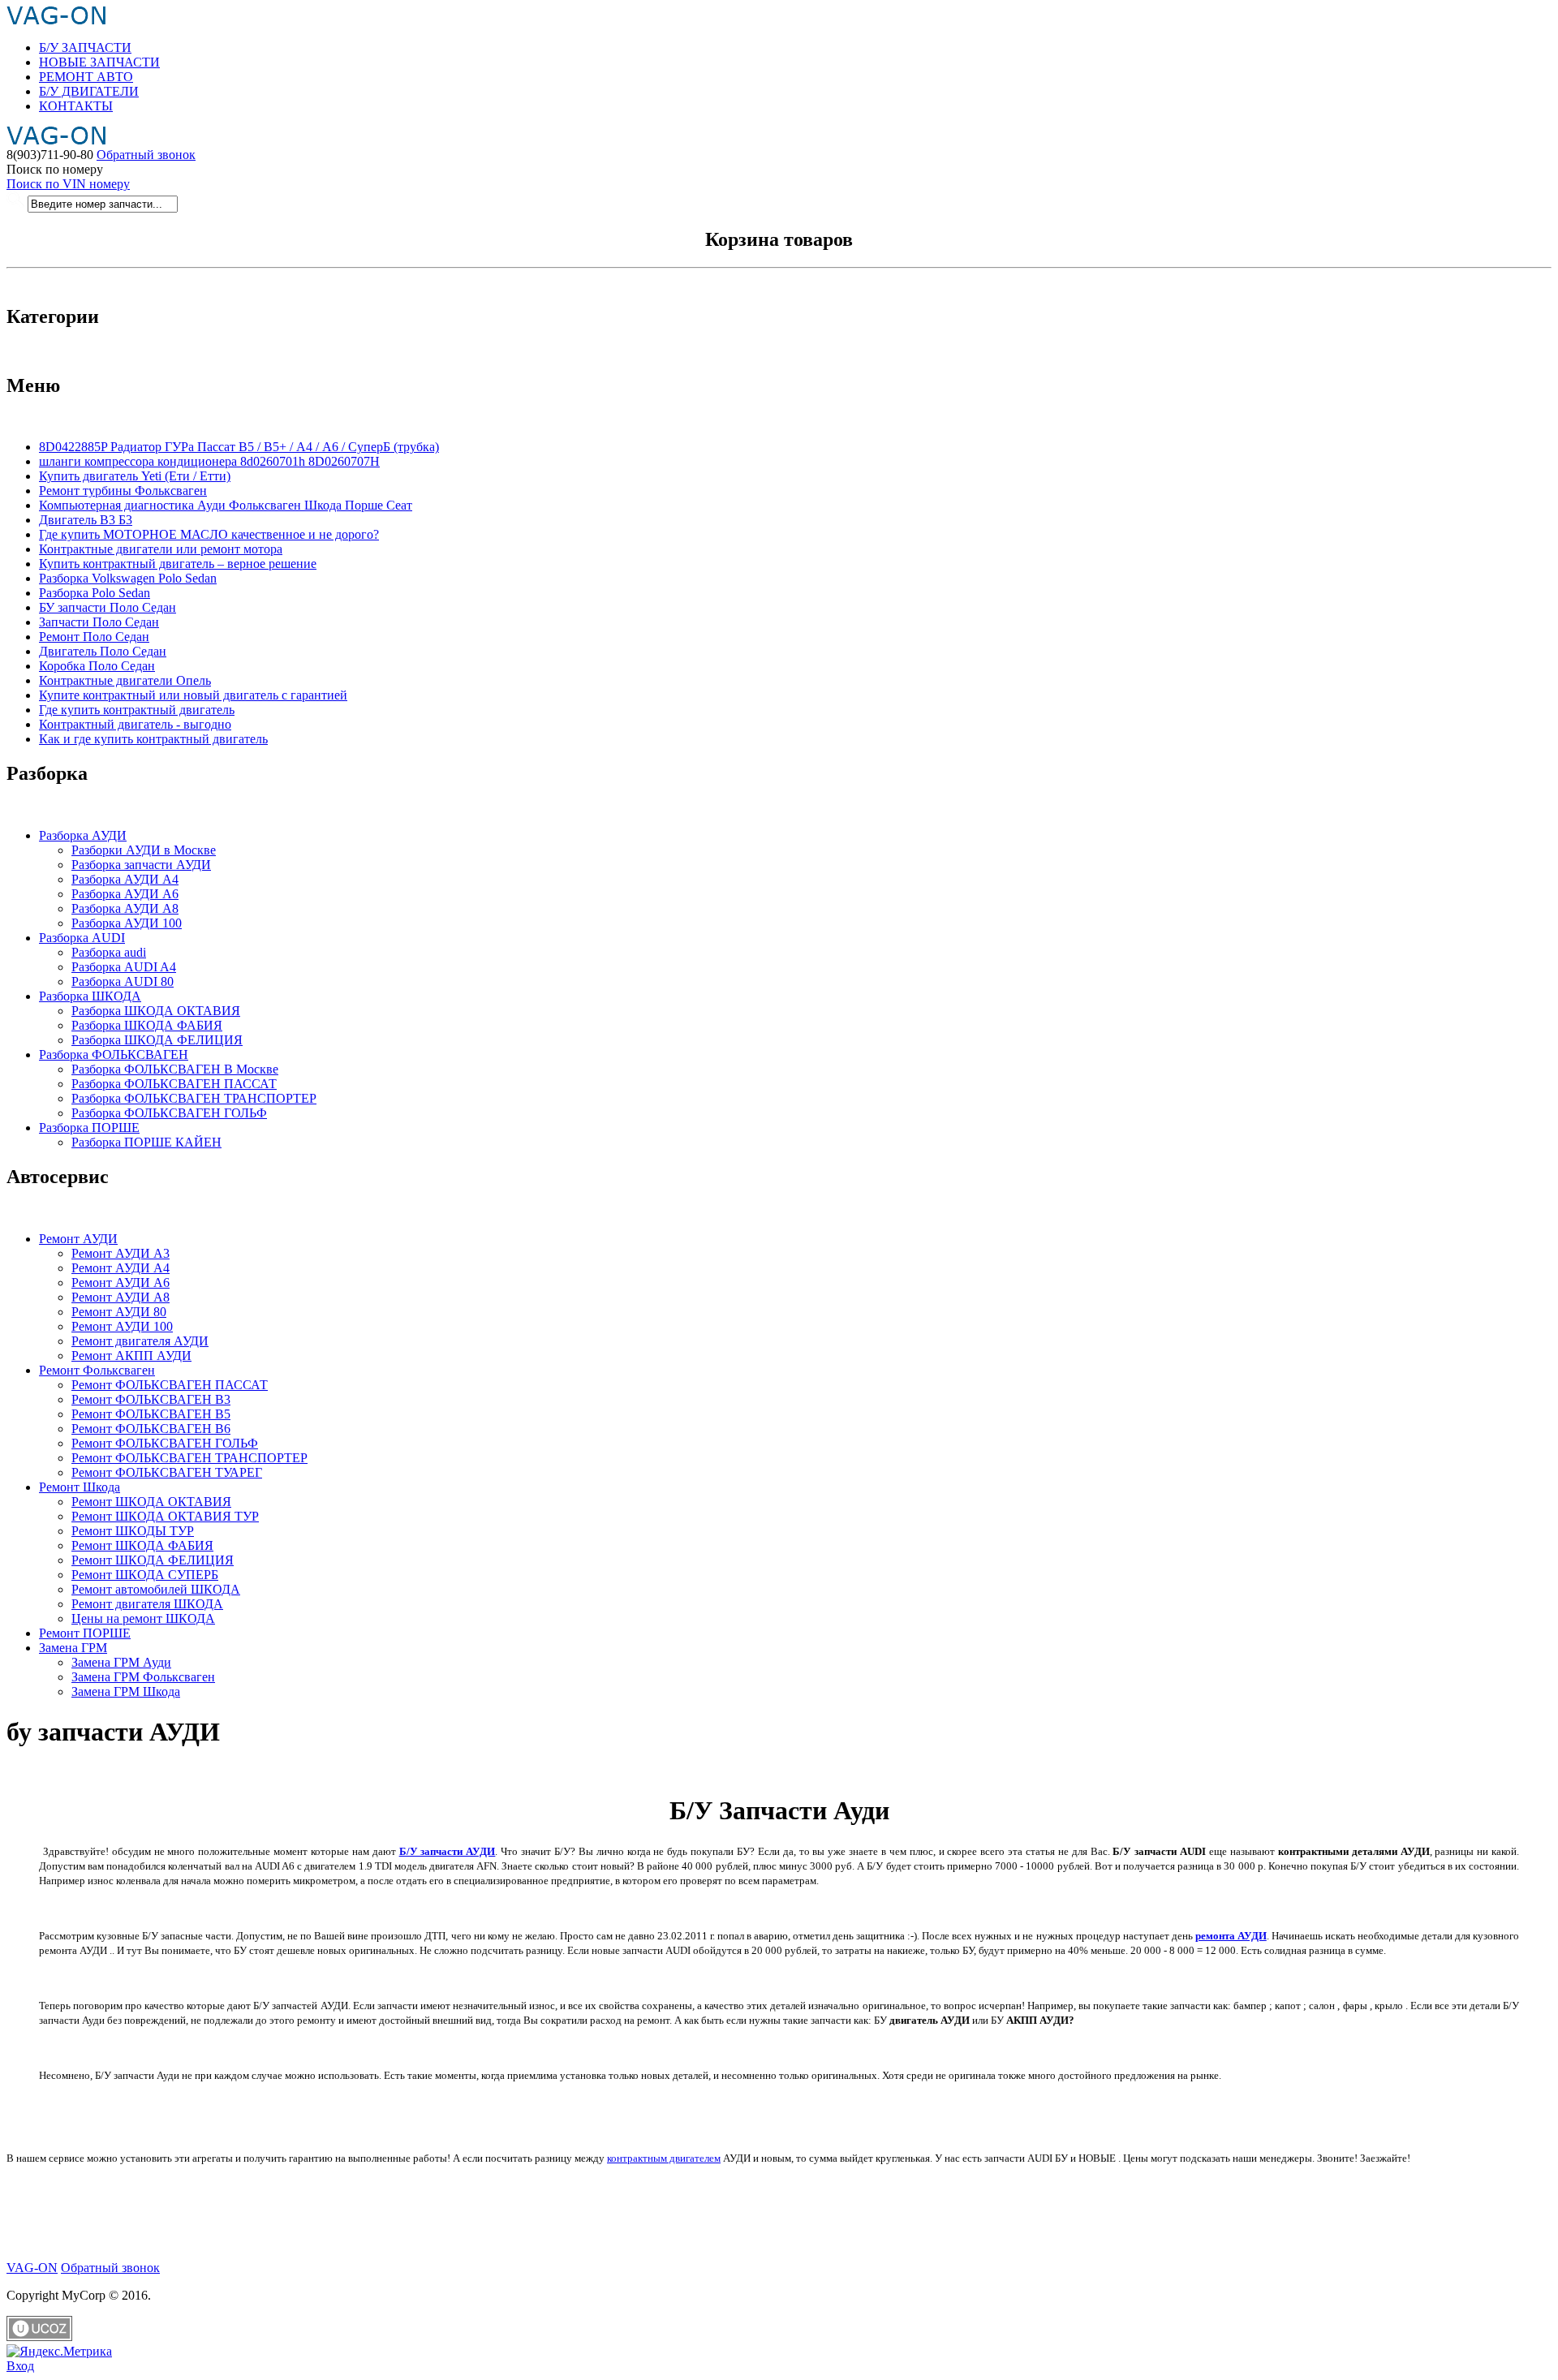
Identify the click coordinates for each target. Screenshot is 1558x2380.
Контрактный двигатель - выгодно (135, 724)
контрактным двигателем (664, 2158)
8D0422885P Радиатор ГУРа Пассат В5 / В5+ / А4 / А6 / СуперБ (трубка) (239, 447)
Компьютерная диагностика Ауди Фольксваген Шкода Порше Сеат (226, 505)
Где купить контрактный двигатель (137, 710)
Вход (20, 2366)
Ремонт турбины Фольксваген (123, 491)
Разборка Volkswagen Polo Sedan (128, 578)
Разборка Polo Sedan (95, 593)
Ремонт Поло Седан (94, 637)
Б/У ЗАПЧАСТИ (85, 47)
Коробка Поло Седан (97, 666)
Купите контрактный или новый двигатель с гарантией (193, 695)
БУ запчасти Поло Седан (108, 607)
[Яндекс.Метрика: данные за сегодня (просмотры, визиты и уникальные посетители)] (59, 2352)
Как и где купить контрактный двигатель (153, 739)
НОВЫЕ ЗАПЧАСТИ (99, 62)
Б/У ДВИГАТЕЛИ (89, 91)
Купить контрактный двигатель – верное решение (178, 564)
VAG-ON (32, 2268)
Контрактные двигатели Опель (125, 680)
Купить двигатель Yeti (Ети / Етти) (135, 476)
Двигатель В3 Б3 (86, 520)
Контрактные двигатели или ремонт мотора (161, 549)
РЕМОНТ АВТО (86, 77)
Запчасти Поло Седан (99, 622)
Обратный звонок (146, 155)
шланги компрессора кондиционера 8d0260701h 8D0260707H (209, 461)
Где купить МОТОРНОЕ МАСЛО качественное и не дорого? (209, 534)
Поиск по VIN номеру (68, 184)
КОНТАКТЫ (76, 106)
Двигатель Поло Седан (103, 651)
